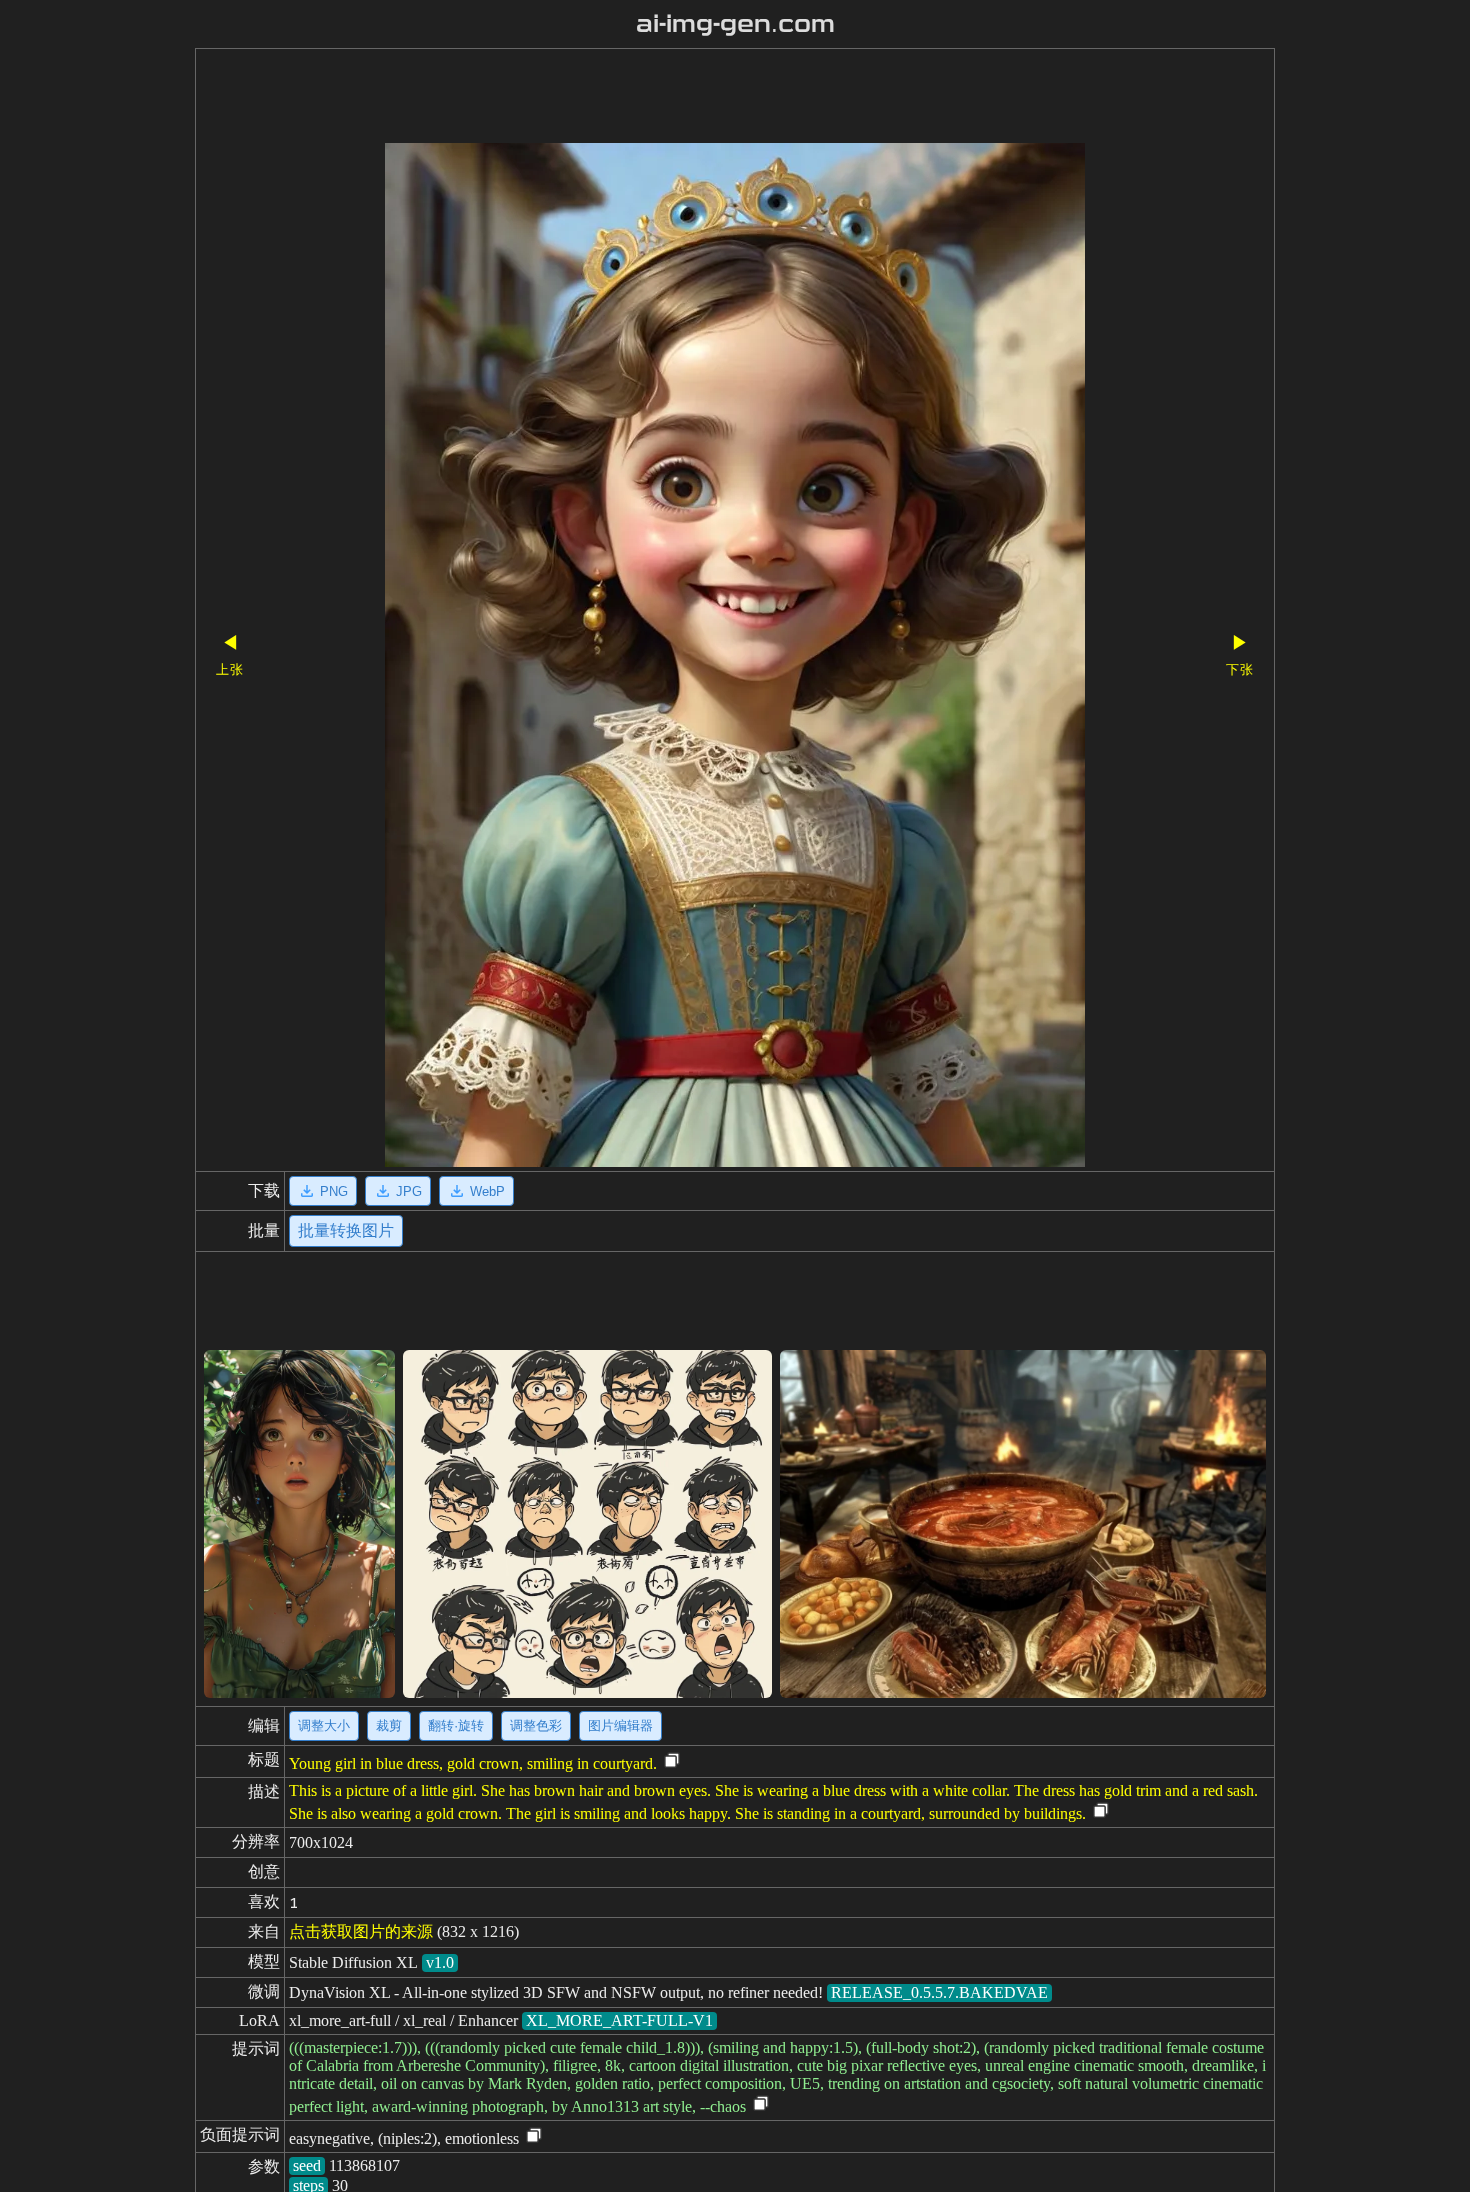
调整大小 (324, 1725)
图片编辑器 (620, 1725)
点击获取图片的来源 (361, 1931)
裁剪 (389, 1725)
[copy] (672, 1761)
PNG (334, 1191)
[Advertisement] (700, 98)
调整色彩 (536, 1725)
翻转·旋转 (456, 1725)
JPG (409, 1191)
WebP (487, 1191)
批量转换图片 (346, 1230)
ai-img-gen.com (735, 24)
